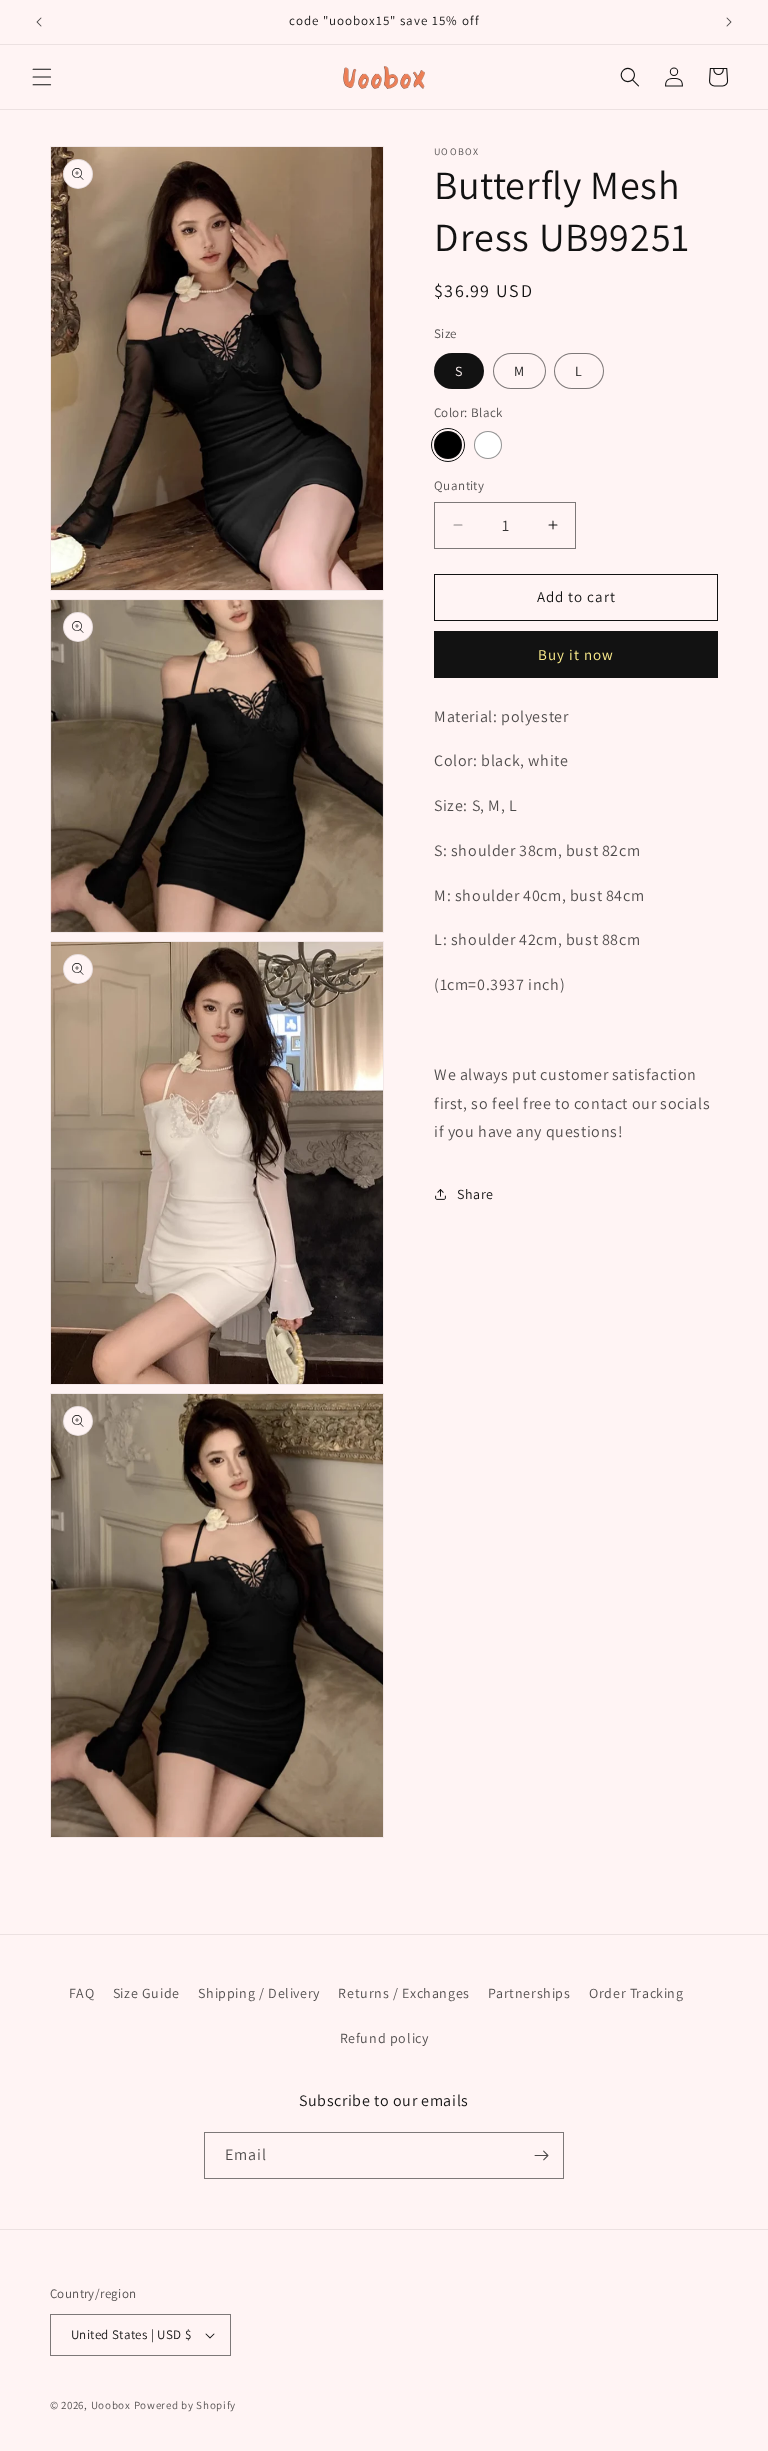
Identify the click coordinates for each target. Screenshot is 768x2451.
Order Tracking (636, 1993)
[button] (42, 77)
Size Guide (146, 1993)
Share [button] (475, 1194)
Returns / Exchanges (403, 1993)
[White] (488, 445)
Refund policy (384, 2038)
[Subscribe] (541, 2155)
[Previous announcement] (39, 22)
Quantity (459, 485)
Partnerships (529, 1993)
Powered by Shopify (185, 2405)
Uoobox (111, 2405)
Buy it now (576, 654)
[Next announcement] (729, 22)
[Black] (448, 445)
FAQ (81, 1993)
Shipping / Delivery (258, 1993)
